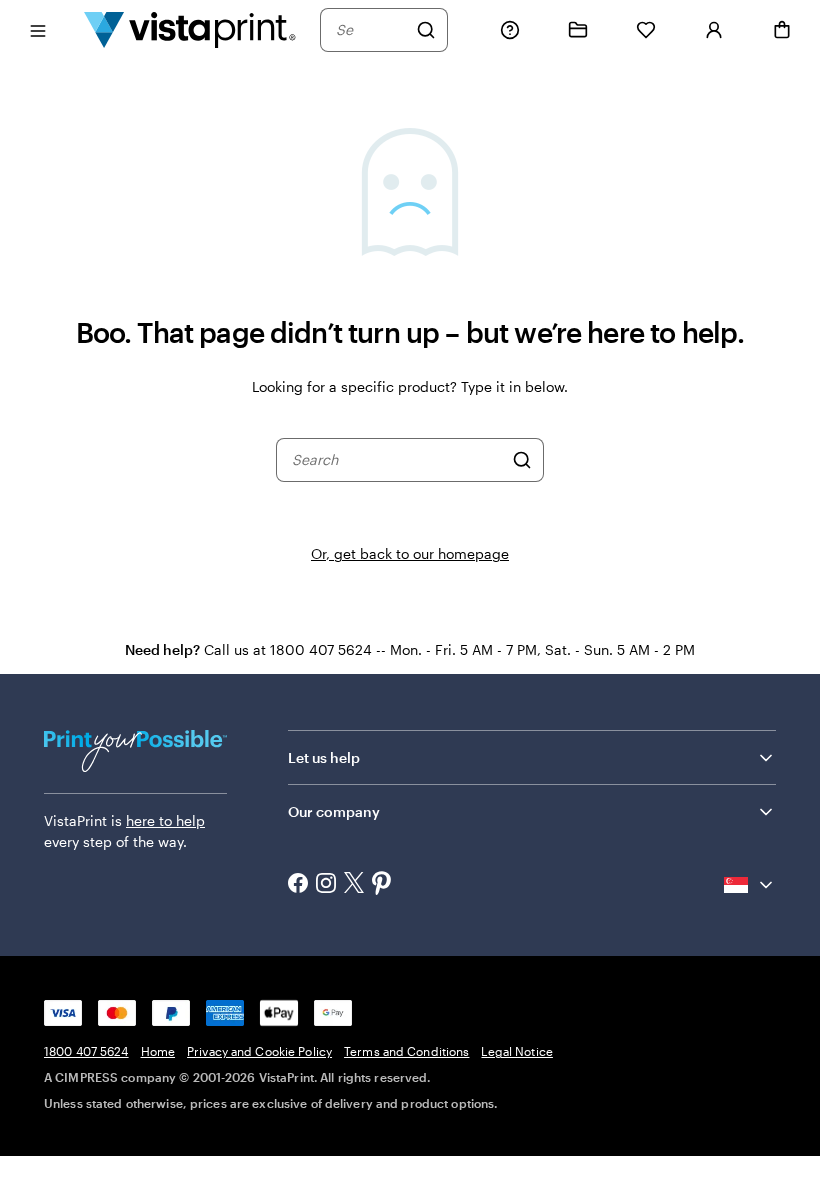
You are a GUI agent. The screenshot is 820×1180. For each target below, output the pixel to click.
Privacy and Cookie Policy (259, 1051)
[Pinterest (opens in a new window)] (382, 885)
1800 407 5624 (86, 1051)
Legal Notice (516, 1051)
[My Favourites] (646, 30)
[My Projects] (578, 30)
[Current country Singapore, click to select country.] (750, 885)
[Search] (426, 30)
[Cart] (782, 30)
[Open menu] (38, 29)
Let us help (324, 757)
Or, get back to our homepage (410, 553)
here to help (165, 820)
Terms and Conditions (406, 1051)
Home (158, 1051)
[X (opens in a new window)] (354, 884)
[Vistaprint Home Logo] (190, 29)
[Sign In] (714, 30)
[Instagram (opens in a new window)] (326, 885)
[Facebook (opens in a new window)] (298, 885)
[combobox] (371, 30)
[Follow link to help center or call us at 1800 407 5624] (510, 30)
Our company (334, 811)
